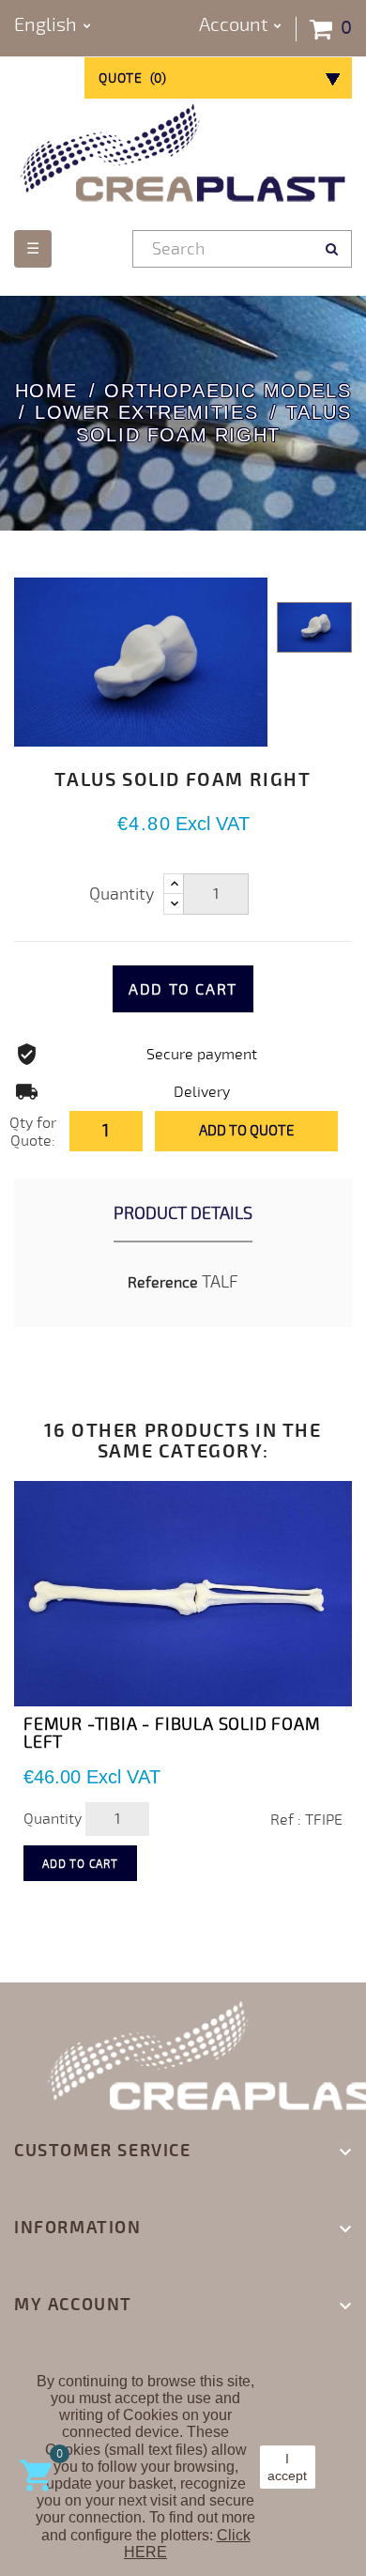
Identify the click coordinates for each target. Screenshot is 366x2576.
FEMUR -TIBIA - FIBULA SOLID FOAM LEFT (172, 1734)
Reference (163, 1283)
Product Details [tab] (183, 1213)
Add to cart (183, 990)
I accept (287, 2467)
